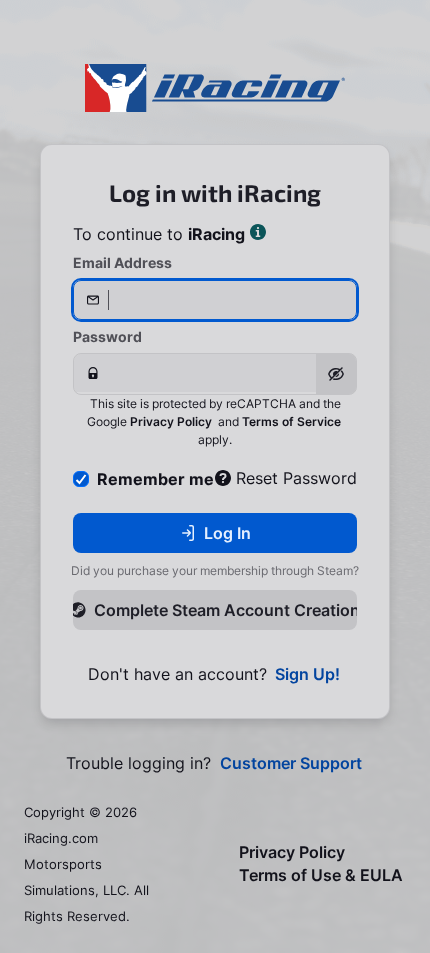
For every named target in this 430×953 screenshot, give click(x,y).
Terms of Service (291, 421)
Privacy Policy (171, 421)
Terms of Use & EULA (321, 875)
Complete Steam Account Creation (225, 610)
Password (107, 336)
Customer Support (291, 763)
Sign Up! (307, 674)
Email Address (122, 262)
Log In (227, 533)
